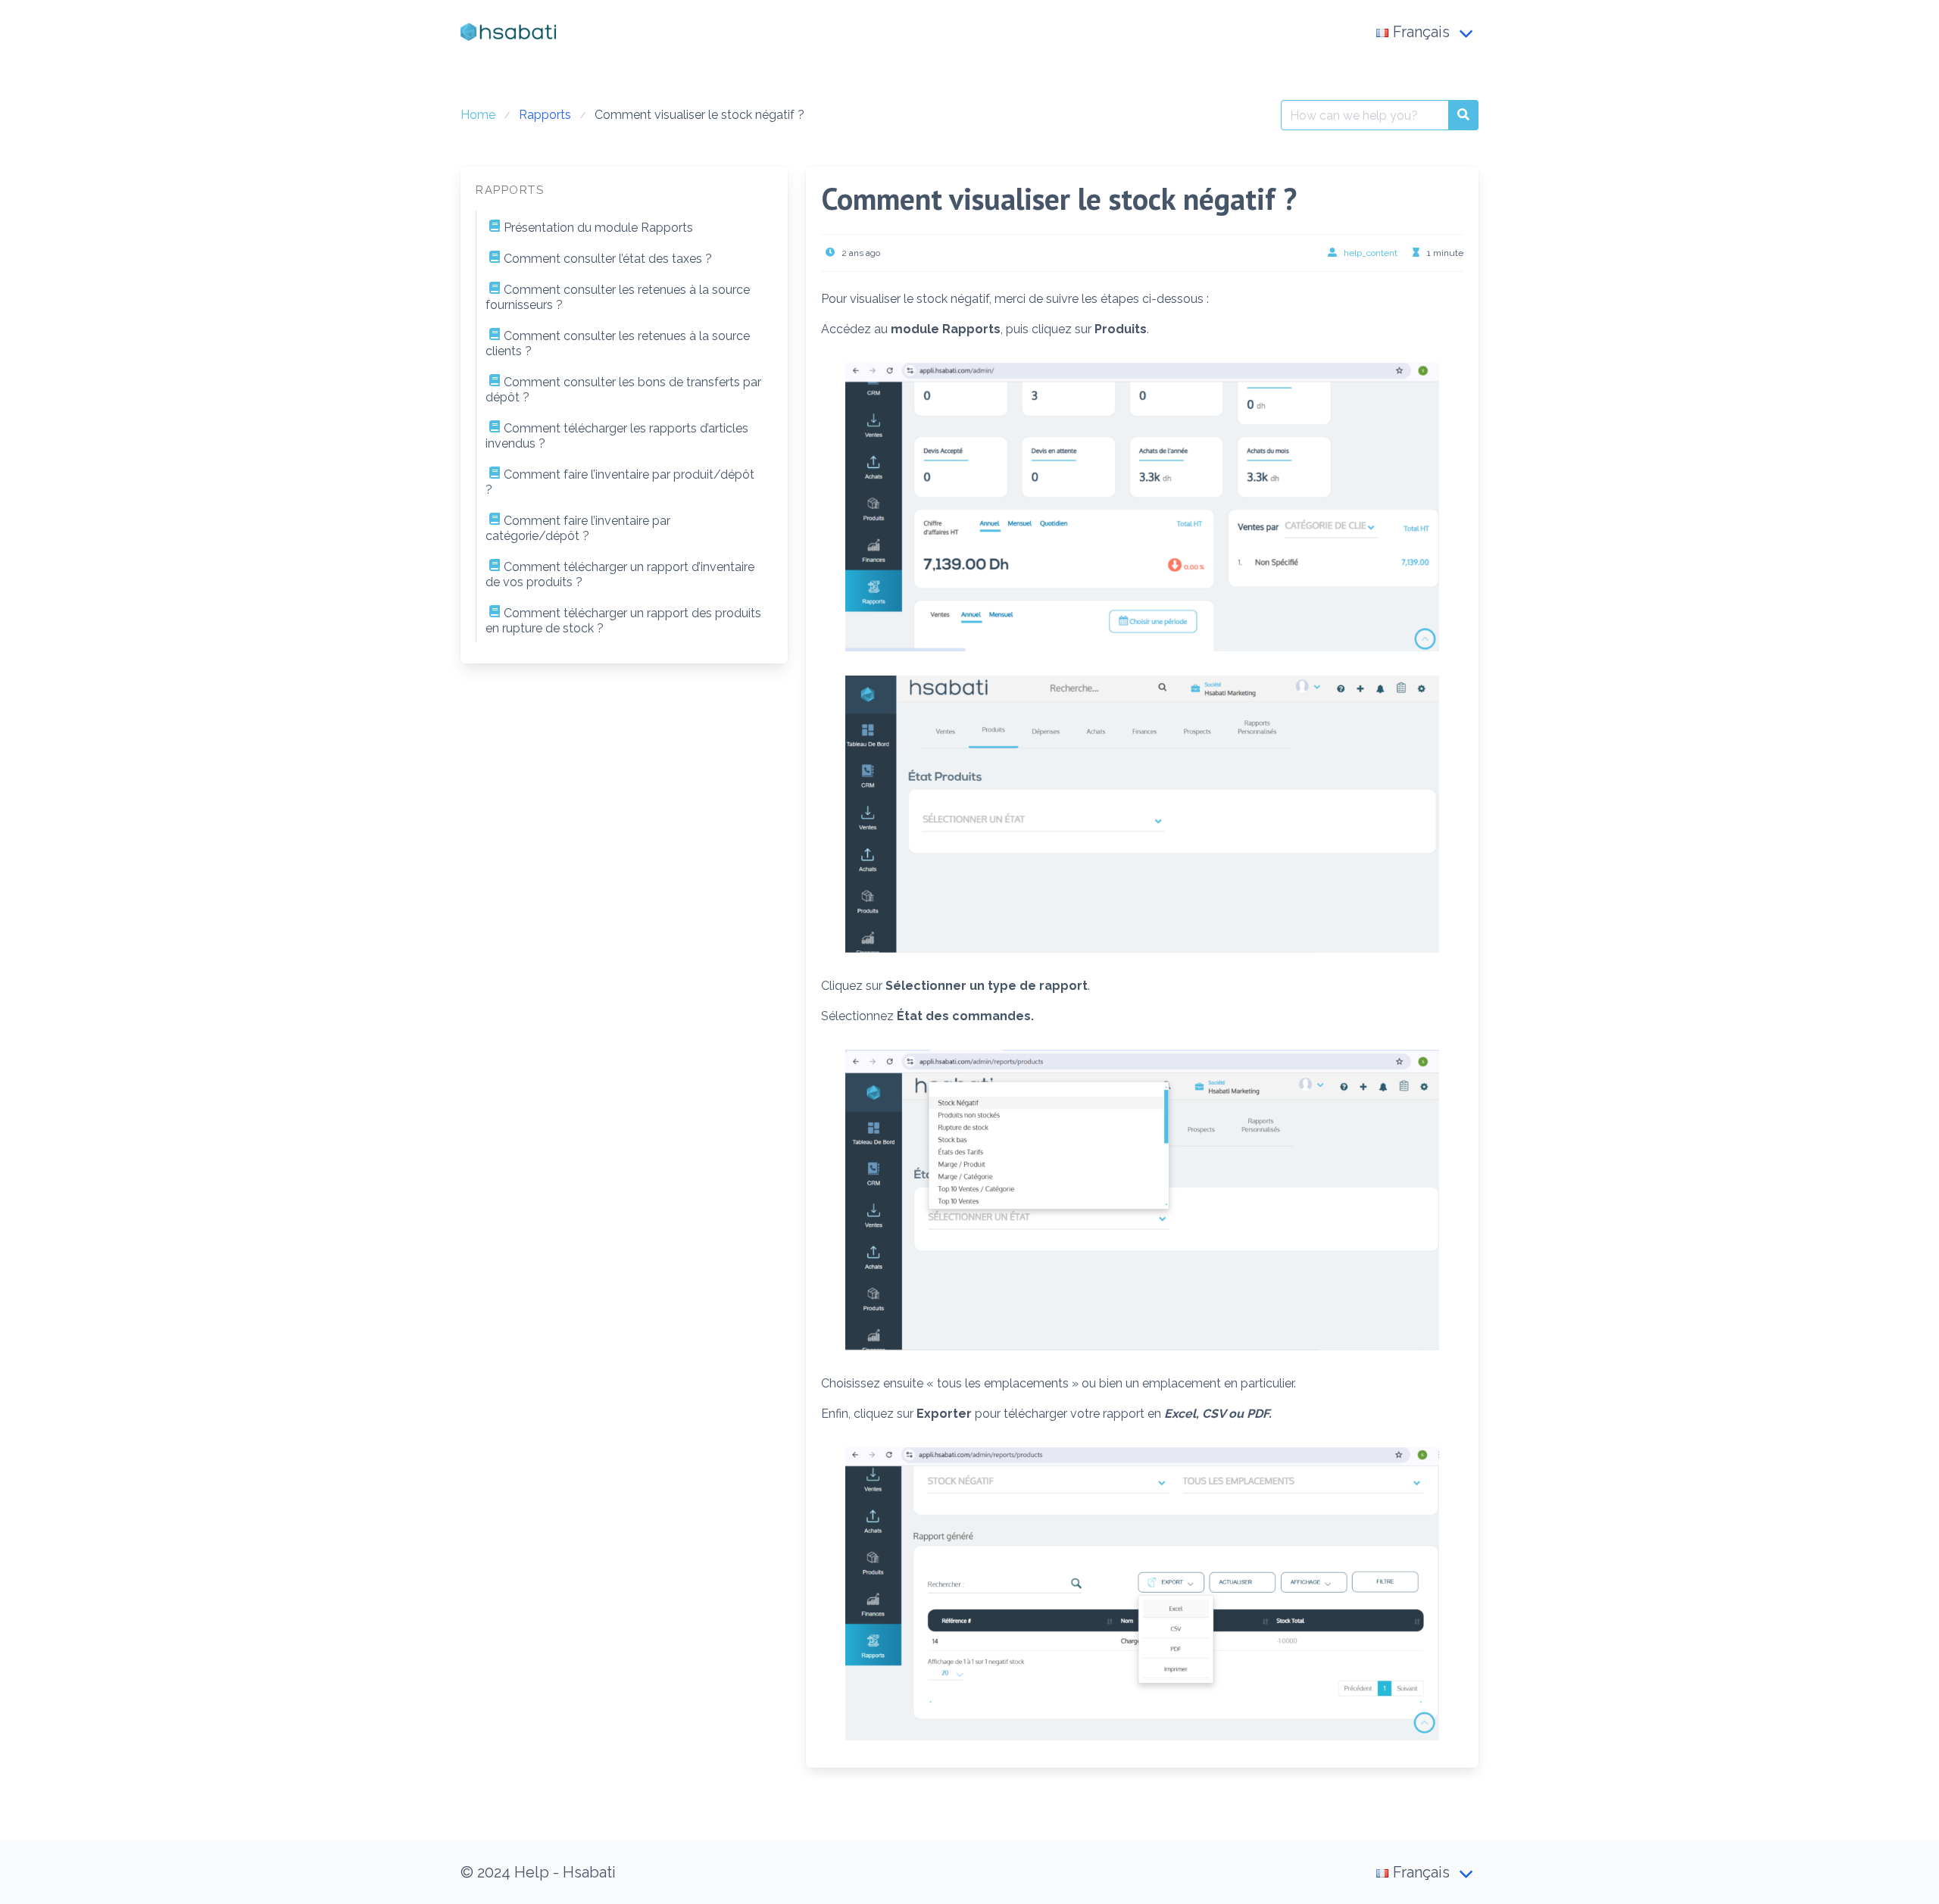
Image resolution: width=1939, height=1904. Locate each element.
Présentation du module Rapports (598, 228)
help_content (1371, 253)
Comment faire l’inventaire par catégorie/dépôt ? (578, 528)
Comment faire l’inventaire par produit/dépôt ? (620, 482)
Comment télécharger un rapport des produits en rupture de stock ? (623, 621)
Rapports (545, 115)
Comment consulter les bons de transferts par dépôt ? (623, 390)
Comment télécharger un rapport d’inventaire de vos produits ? (620, 574)
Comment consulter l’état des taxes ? (608, 259)
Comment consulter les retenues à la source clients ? (618, 343)
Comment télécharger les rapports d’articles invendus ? (617, 436)
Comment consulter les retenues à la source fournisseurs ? (618, 297)
